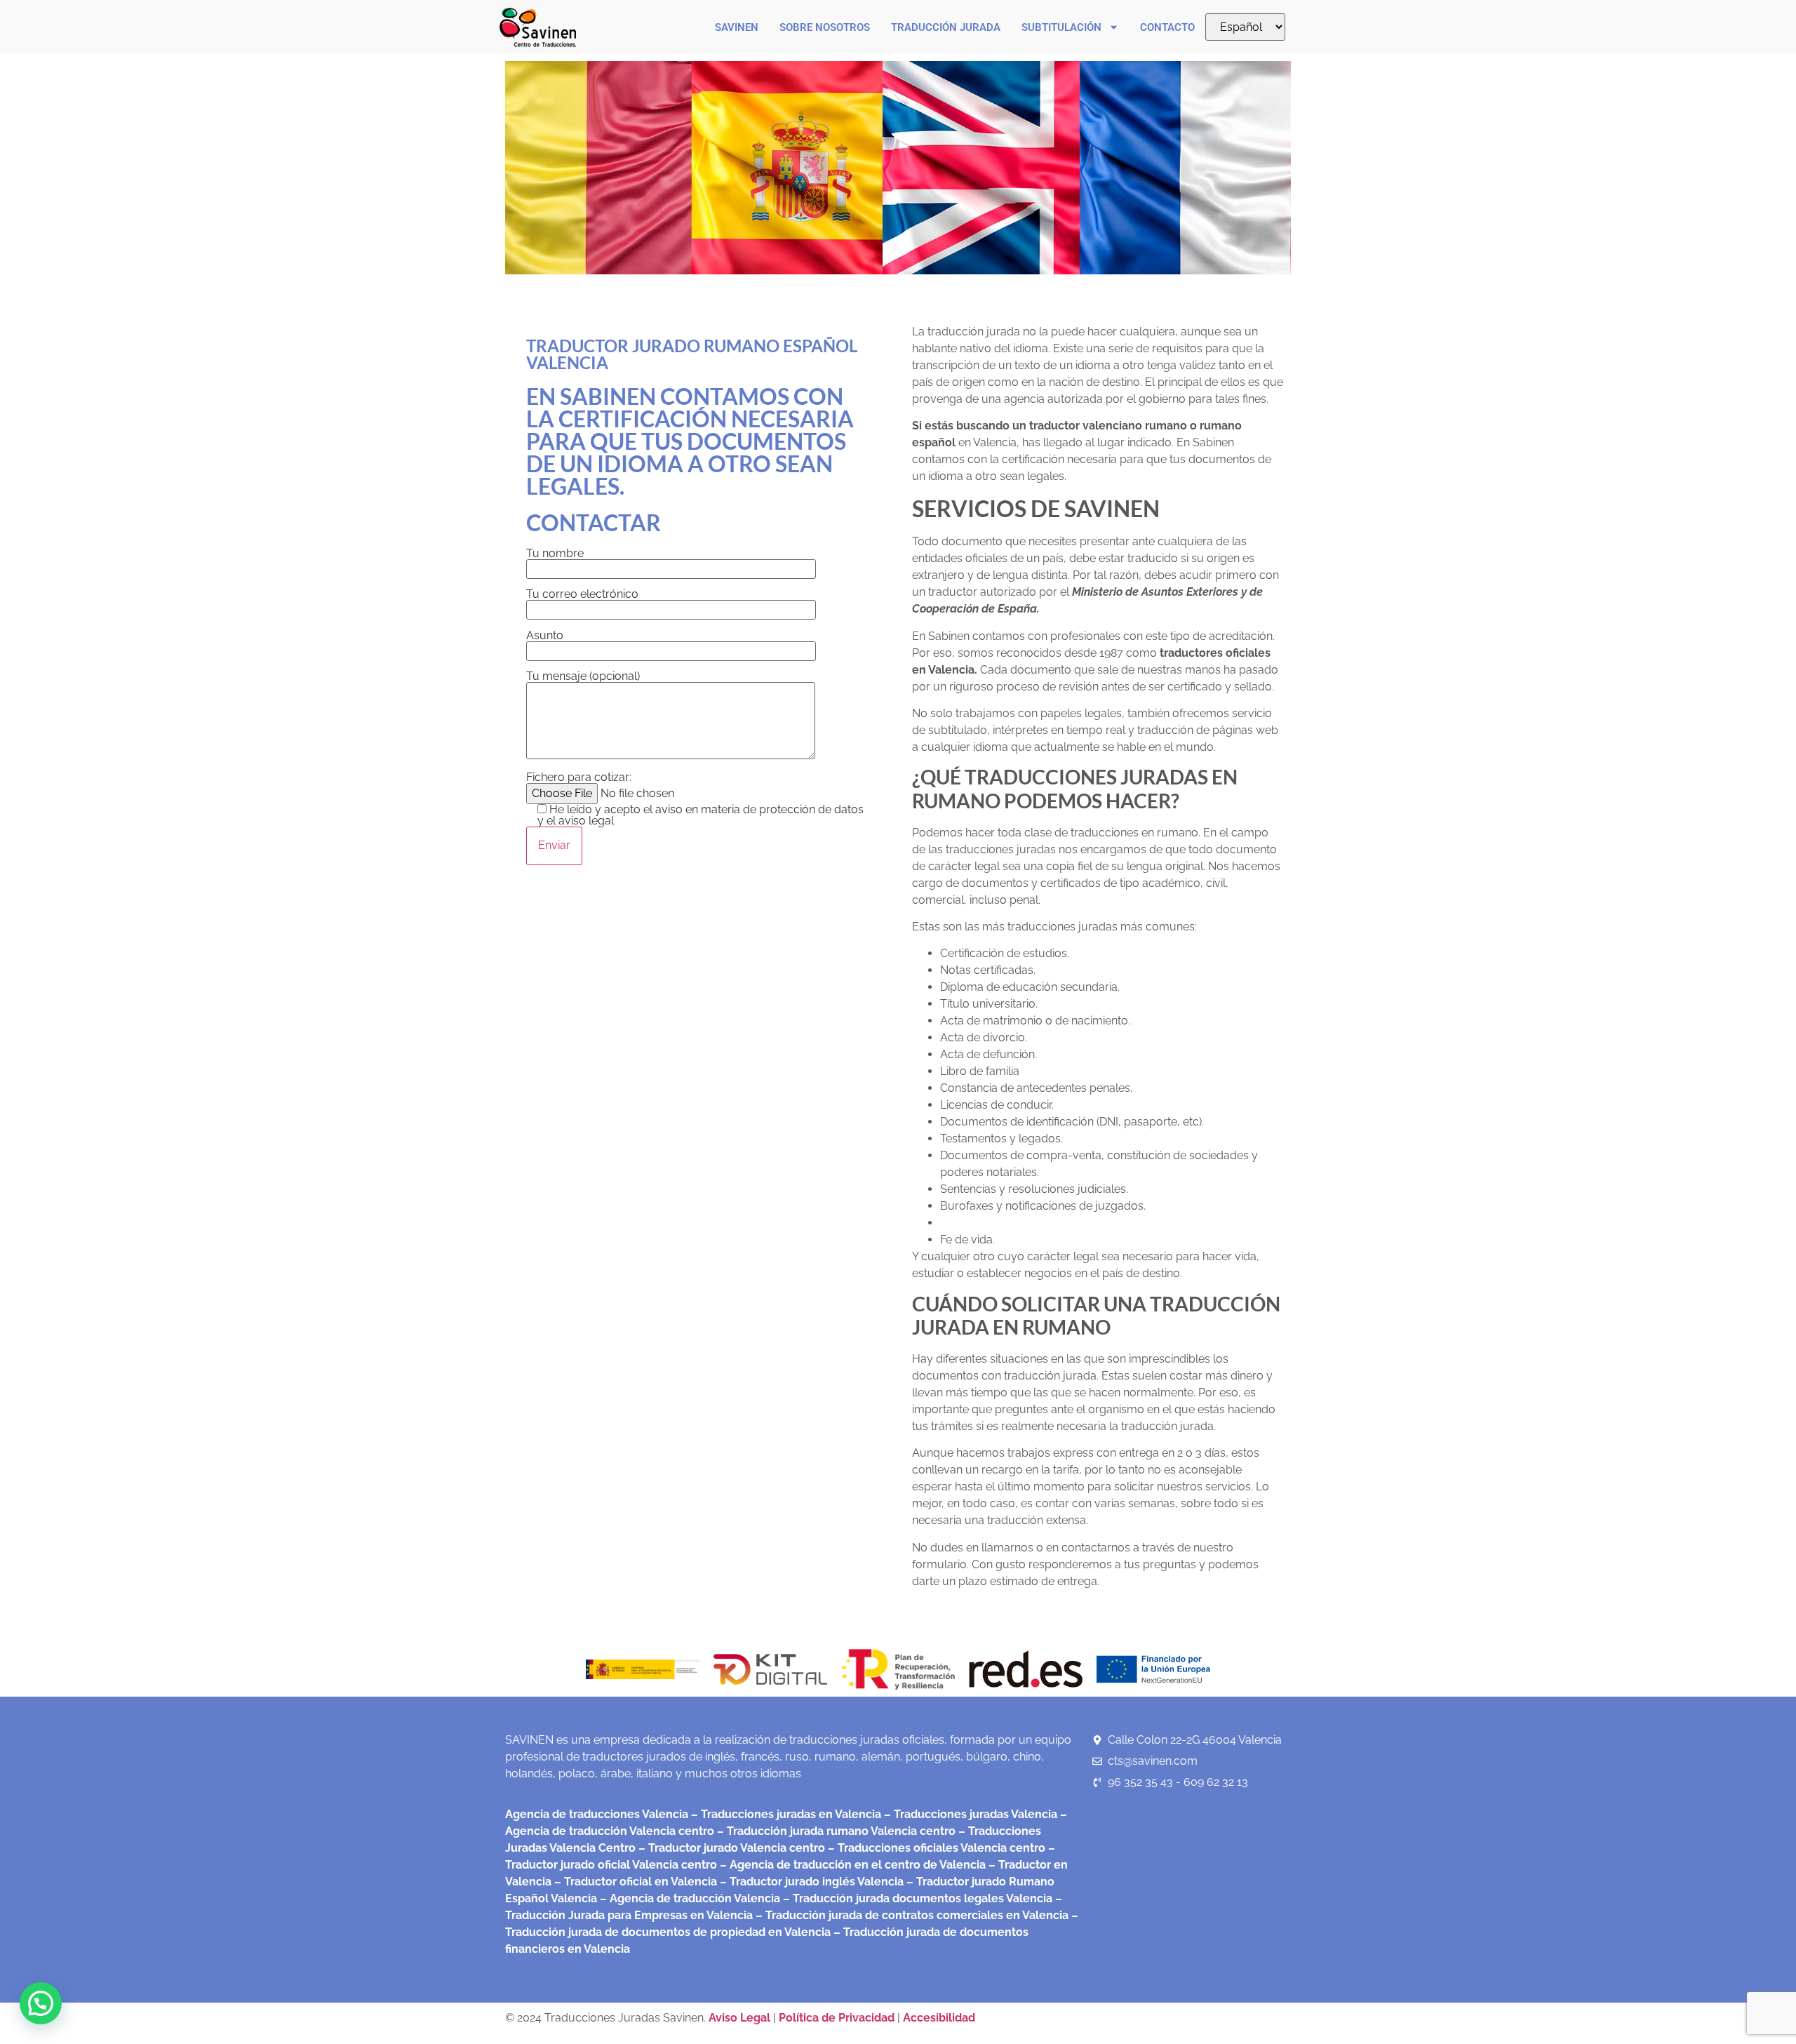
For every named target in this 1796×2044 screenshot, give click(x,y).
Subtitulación (1061, 27)
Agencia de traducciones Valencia (597, 1814)
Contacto (1167, 27)
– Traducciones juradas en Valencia (785, 1814)
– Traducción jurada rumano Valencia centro (835, 1831)
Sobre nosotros (825, 27)
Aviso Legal (741, 2018)
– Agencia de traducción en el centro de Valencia (851, 1865)
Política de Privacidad (837, 2018)
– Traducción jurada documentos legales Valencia (916, 1898)
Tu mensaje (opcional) (583, 677)
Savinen (737, 27)
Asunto (545, 636)
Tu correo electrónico (582, 595)
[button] (41, 2003)
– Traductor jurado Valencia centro (730, 1848)
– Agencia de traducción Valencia (689, 1898)
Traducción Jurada (946, 27)
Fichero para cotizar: (695, 800)
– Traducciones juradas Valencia (969, 1814)
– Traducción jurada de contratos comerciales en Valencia (911, 1915)
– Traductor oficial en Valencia (636, 1882)
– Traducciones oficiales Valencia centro (935, 1848)
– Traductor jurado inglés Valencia (812, 1882)
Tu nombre (555, 554)
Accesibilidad (939, 2018)
